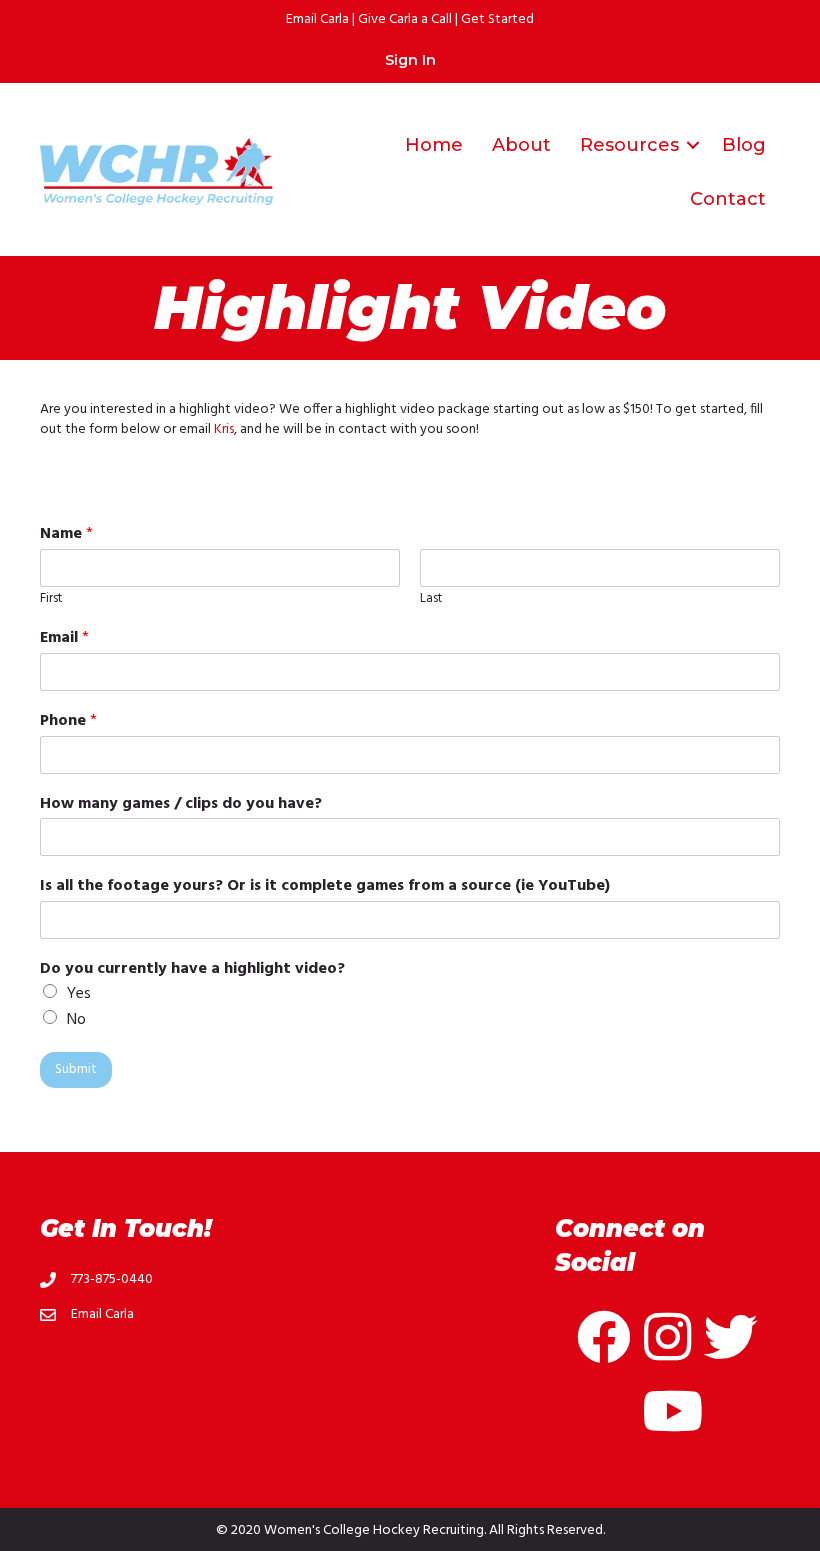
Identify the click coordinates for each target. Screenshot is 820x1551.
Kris (224, 429)
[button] (693, 145)
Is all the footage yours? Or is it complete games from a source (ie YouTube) (325, 886)
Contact (728, 199)
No (76, 1020)
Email (64, 638)
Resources (629, 145)
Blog (744, 145)
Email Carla (317, 19)
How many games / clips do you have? (181, 804)
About (521, 145)
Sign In (410, 60)
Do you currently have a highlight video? (192, 969)
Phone (68, 721)
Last (431, 599)
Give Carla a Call (405, 19)
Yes (79, 994)
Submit (76, 1069)
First (51, 599)
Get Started (497, 19)
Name (66, 534)
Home (434, 145)
